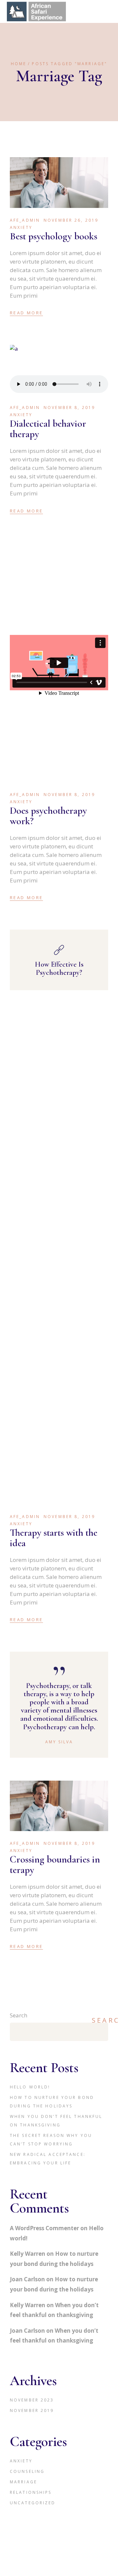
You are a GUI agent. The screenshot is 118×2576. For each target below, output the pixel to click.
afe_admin (25, 220)
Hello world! (30, 2087)
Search (19, 2015)
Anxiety (21, 227)
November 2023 (32, 2400)
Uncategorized (33, 2503)
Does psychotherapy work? (48, 816)
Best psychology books (54, 236)
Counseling (27, 2471)
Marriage (23, 2482)
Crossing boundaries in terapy (55, 1865)
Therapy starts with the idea (54, 1538)
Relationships (31, 2492)
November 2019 (32, 2410)
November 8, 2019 (69, 408)
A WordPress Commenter (44, 2228)
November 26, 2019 (71, 220)
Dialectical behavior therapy (48, 429)
